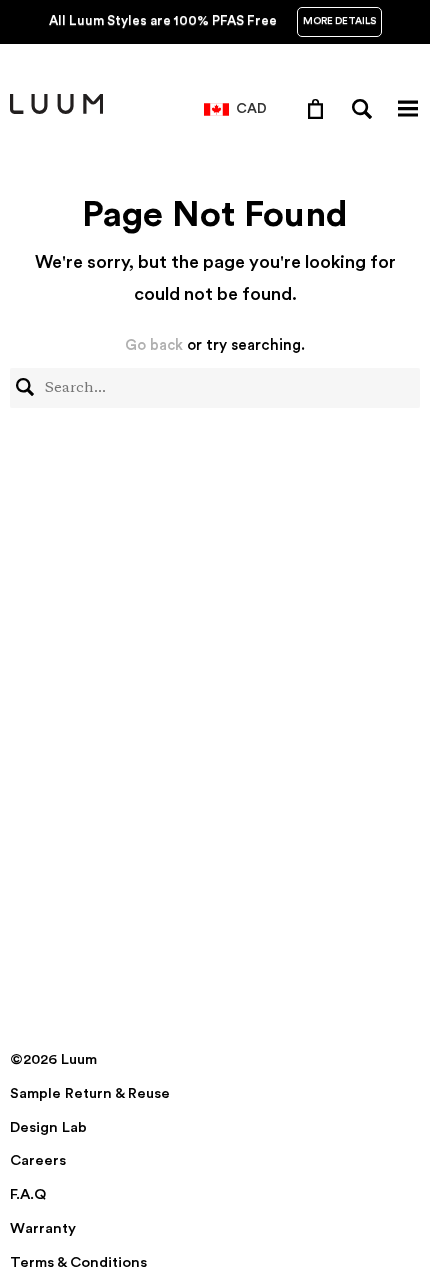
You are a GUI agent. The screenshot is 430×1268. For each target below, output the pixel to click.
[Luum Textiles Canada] (56, 110)
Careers (38, 1160)
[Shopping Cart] (319, 108)
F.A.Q (28, 1194)
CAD (251, 109)
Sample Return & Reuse (90, 1093)
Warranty (43, 1228)
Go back (154, 345)
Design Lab (48, 1127)
